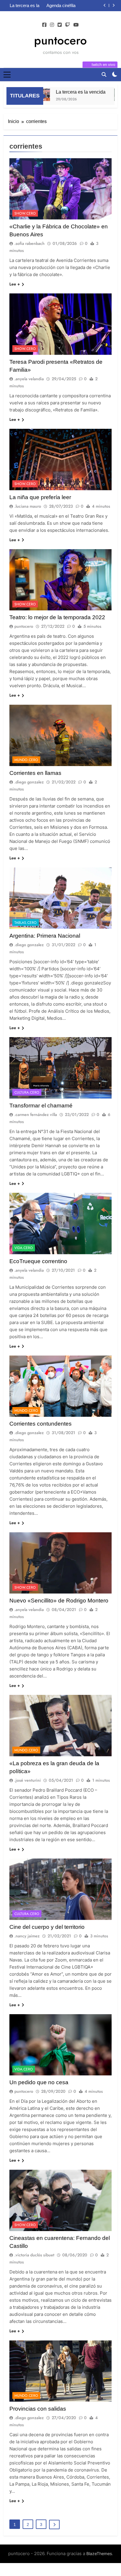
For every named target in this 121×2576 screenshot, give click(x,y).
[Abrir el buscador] (104, 74)
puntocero (60, 40)
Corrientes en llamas (35, 773)
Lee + (15, 284)
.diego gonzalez (29, 782)
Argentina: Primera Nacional (45, 936)
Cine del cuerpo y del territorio (47, 1927)
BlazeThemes (99, 2553)
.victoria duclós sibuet (34, 2255)
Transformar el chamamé (41, 1106)
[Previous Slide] (105, 5)
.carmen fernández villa (36, 1115)
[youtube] (76, 25)
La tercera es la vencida (68, 92)
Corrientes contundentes (41, 1424)
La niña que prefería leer (40, 497)
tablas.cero (26, 923)
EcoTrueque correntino (38, 1261)
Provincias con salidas (38, 2409)
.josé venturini (28, 1780)
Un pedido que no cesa (39, 2082)
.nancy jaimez (27, 1936)
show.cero (25, 213)
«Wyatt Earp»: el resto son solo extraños (61, 6)
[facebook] (44, 25)
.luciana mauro (28, 506)
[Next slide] (114, 5)
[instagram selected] (52, 25)
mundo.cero (26, 760)
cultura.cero (27, 1092)
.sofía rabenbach (30, 243)
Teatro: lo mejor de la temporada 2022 (57, 617)
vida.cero (24, 1248)
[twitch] (68, 25)
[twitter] (60, 25)
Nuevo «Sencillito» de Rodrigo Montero (59, 1601)
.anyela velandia (29, 379)
